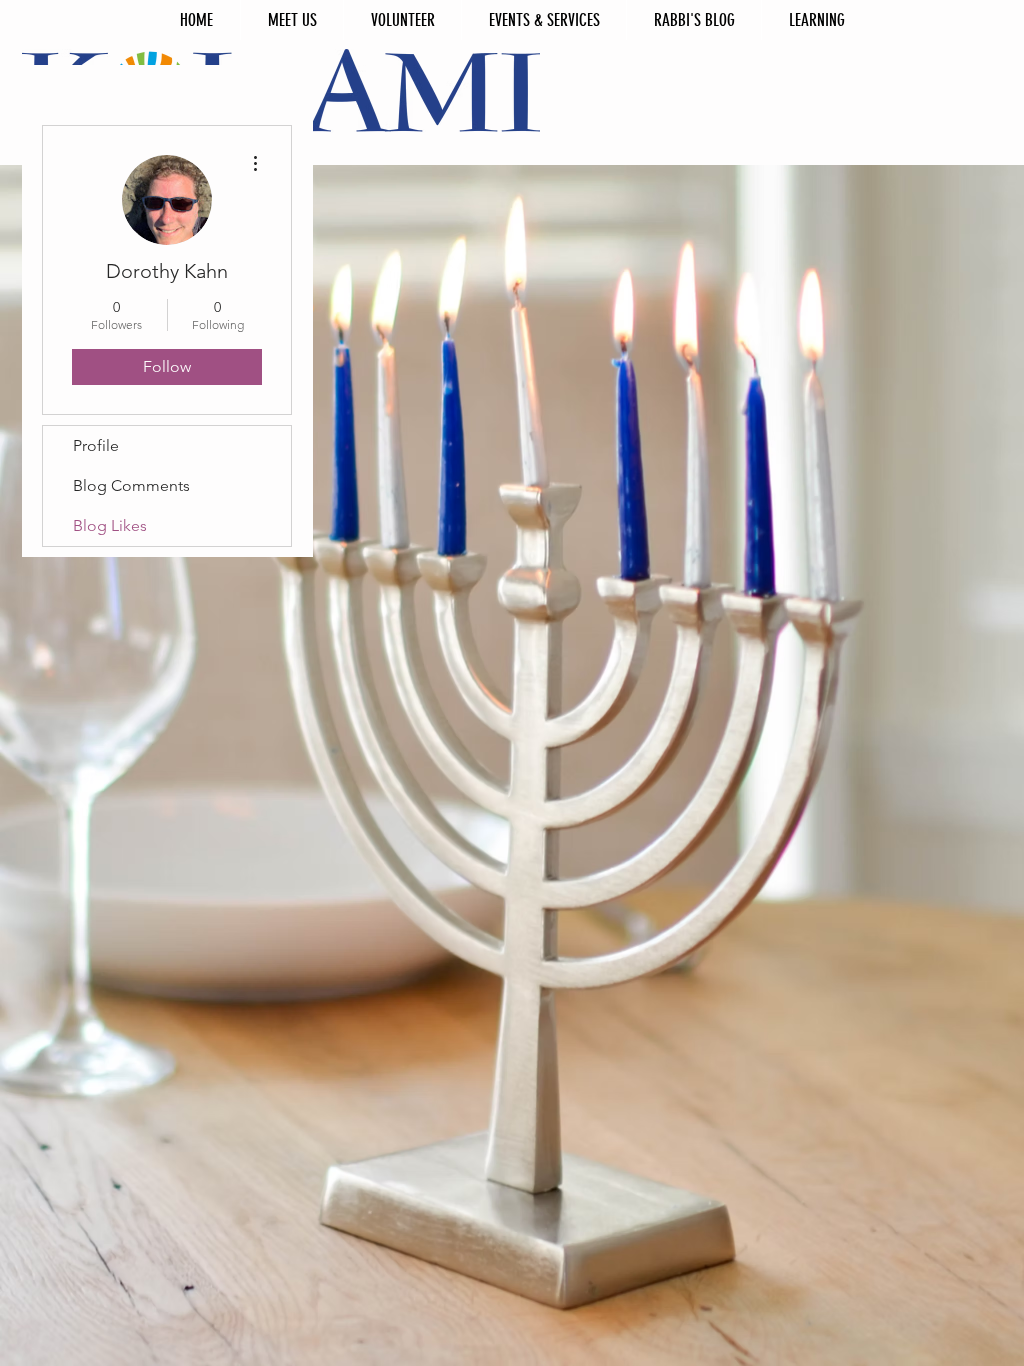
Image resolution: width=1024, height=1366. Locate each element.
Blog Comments (131, 485)
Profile (96, 445)
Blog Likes (110, 525)
